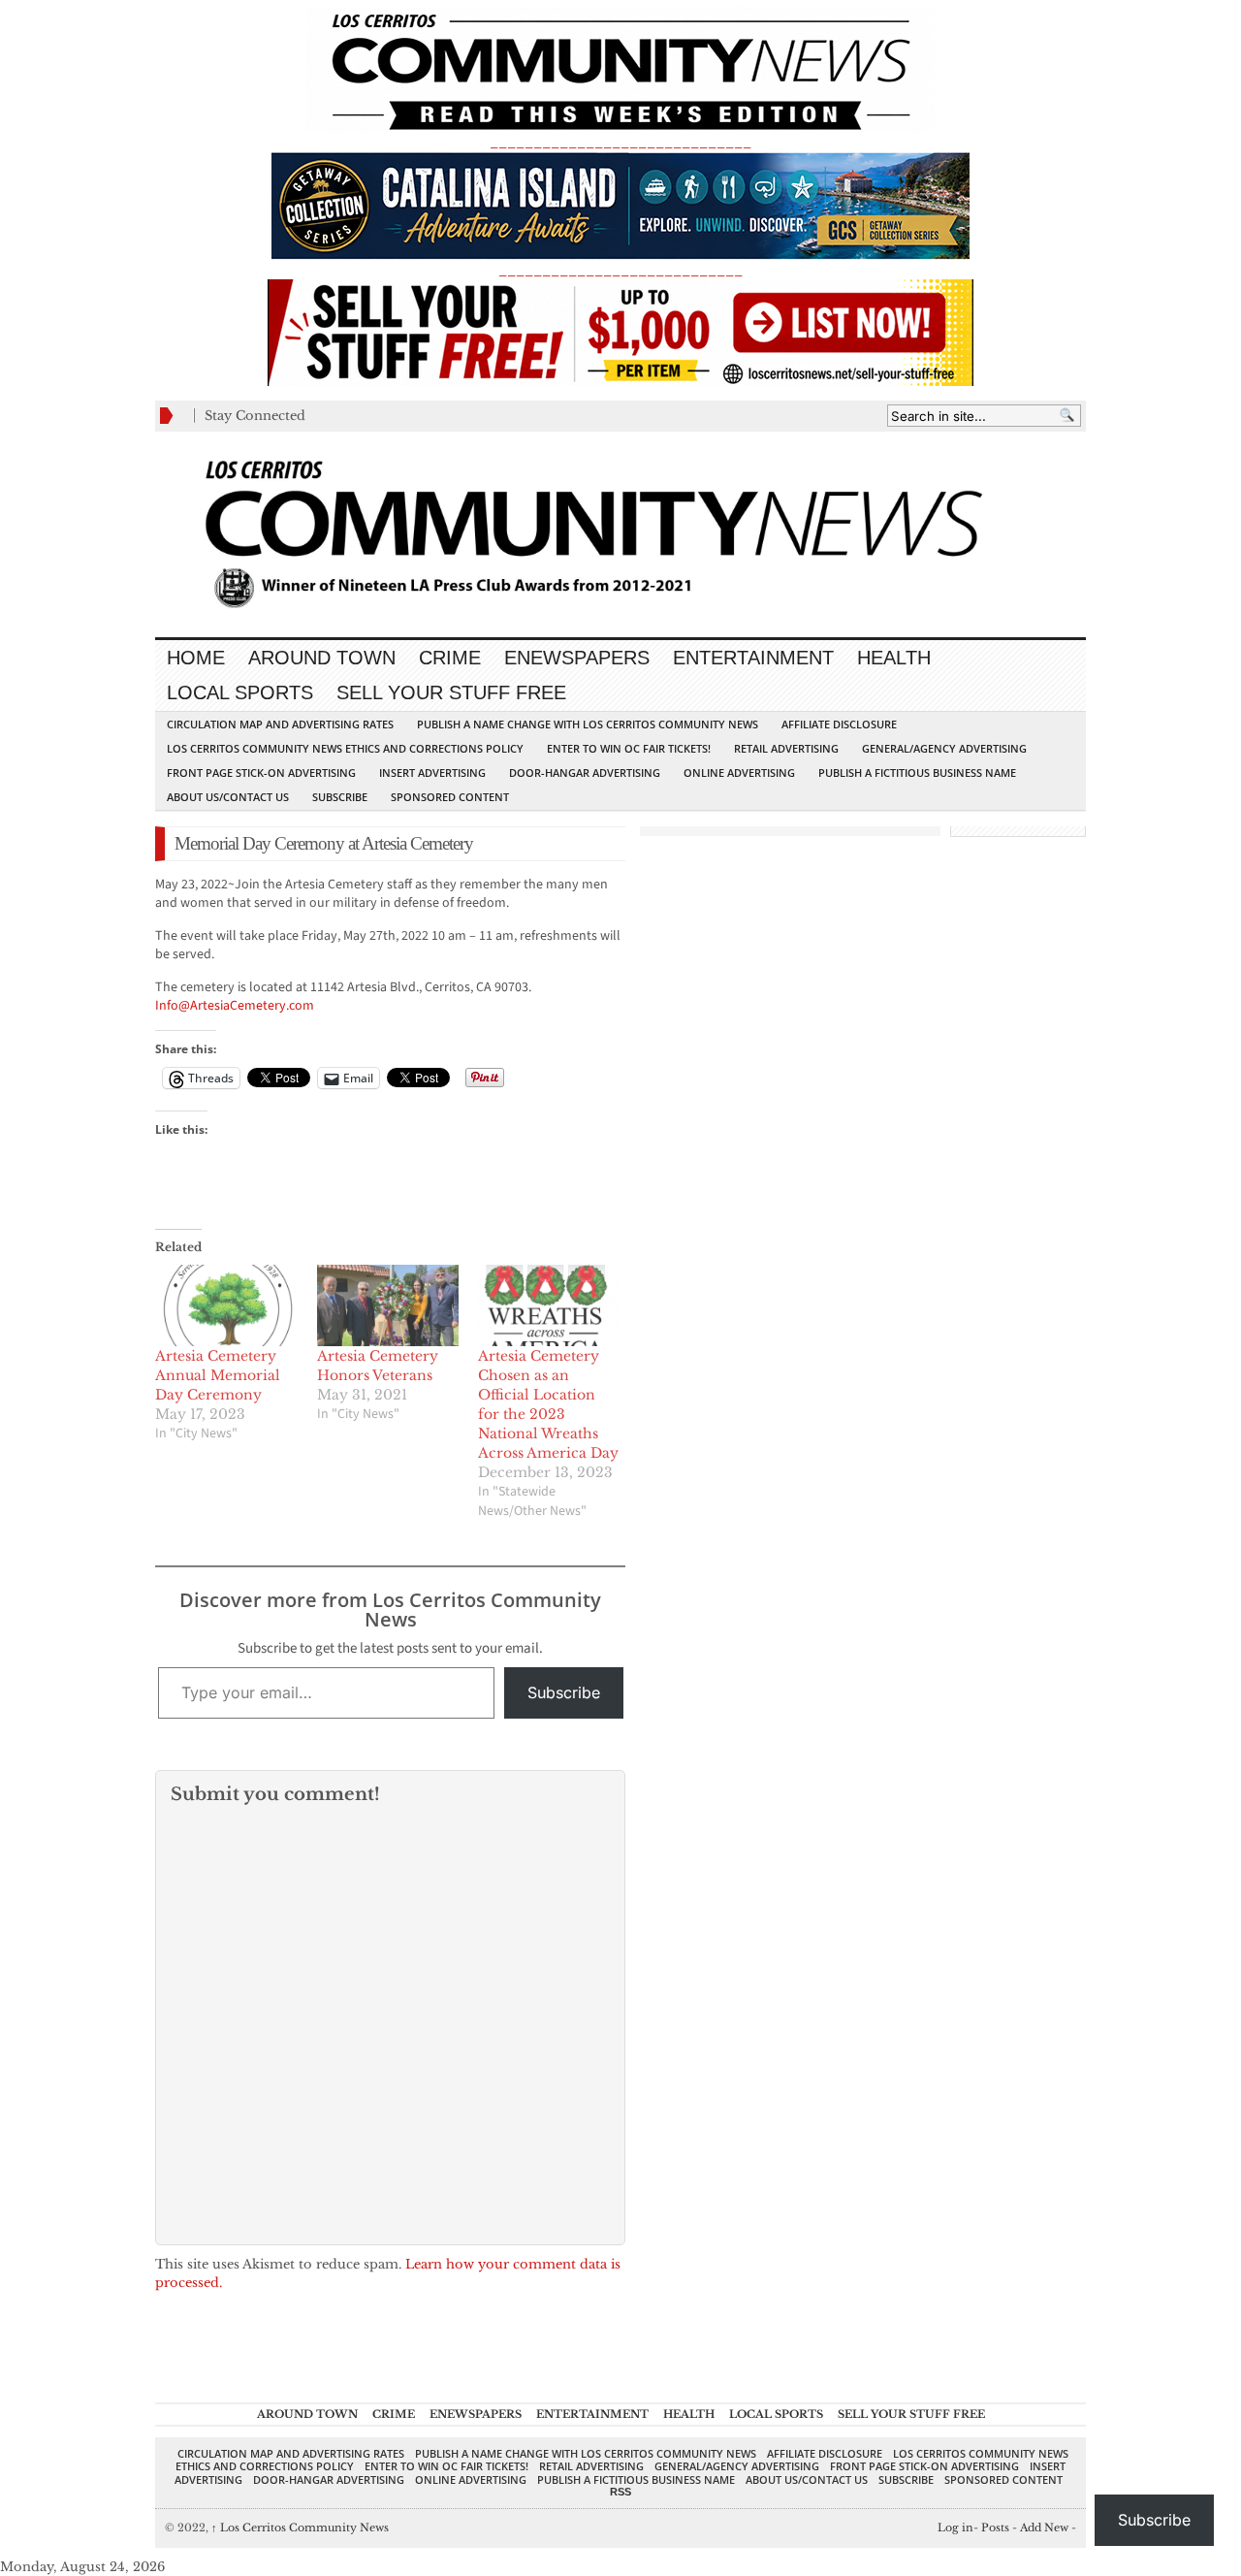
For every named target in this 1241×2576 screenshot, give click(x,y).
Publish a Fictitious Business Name (917, 773)
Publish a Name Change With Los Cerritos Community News (588, 724)
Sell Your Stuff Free (451, 692)
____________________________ (620, 270)
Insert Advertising (432, 773)
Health (894, 658)
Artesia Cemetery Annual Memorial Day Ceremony (218, 1375)
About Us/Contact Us (228, 797)
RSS (620, 2492)
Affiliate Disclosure (839, 724)
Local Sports (240, 692)
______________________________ (620, 142)
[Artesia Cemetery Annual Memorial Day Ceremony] (226, 1305)
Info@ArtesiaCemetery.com (235, 1006)
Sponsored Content (450, 797)
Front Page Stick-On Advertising (261, 773)
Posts (995, 2528)
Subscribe (340, 797)
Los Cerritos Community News (300, 2528)
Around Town (322, 658)
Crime (450, 658)
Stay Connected (255, 416)
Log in (955, 2528)
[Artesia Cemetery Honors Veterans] (388, 1305)
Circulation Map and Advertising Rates (280, 724)
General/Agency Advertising (944, 748)
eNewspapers (577, 658)
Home (196, 658)
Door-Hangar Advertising (585, 773)
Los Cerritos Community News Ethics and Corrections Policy (345, 748)
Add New (1044, 2528)
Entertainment (753, 658)
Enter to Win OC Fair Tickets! (629, 748)
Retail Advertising (786, 748)
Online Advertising (739, 773)
